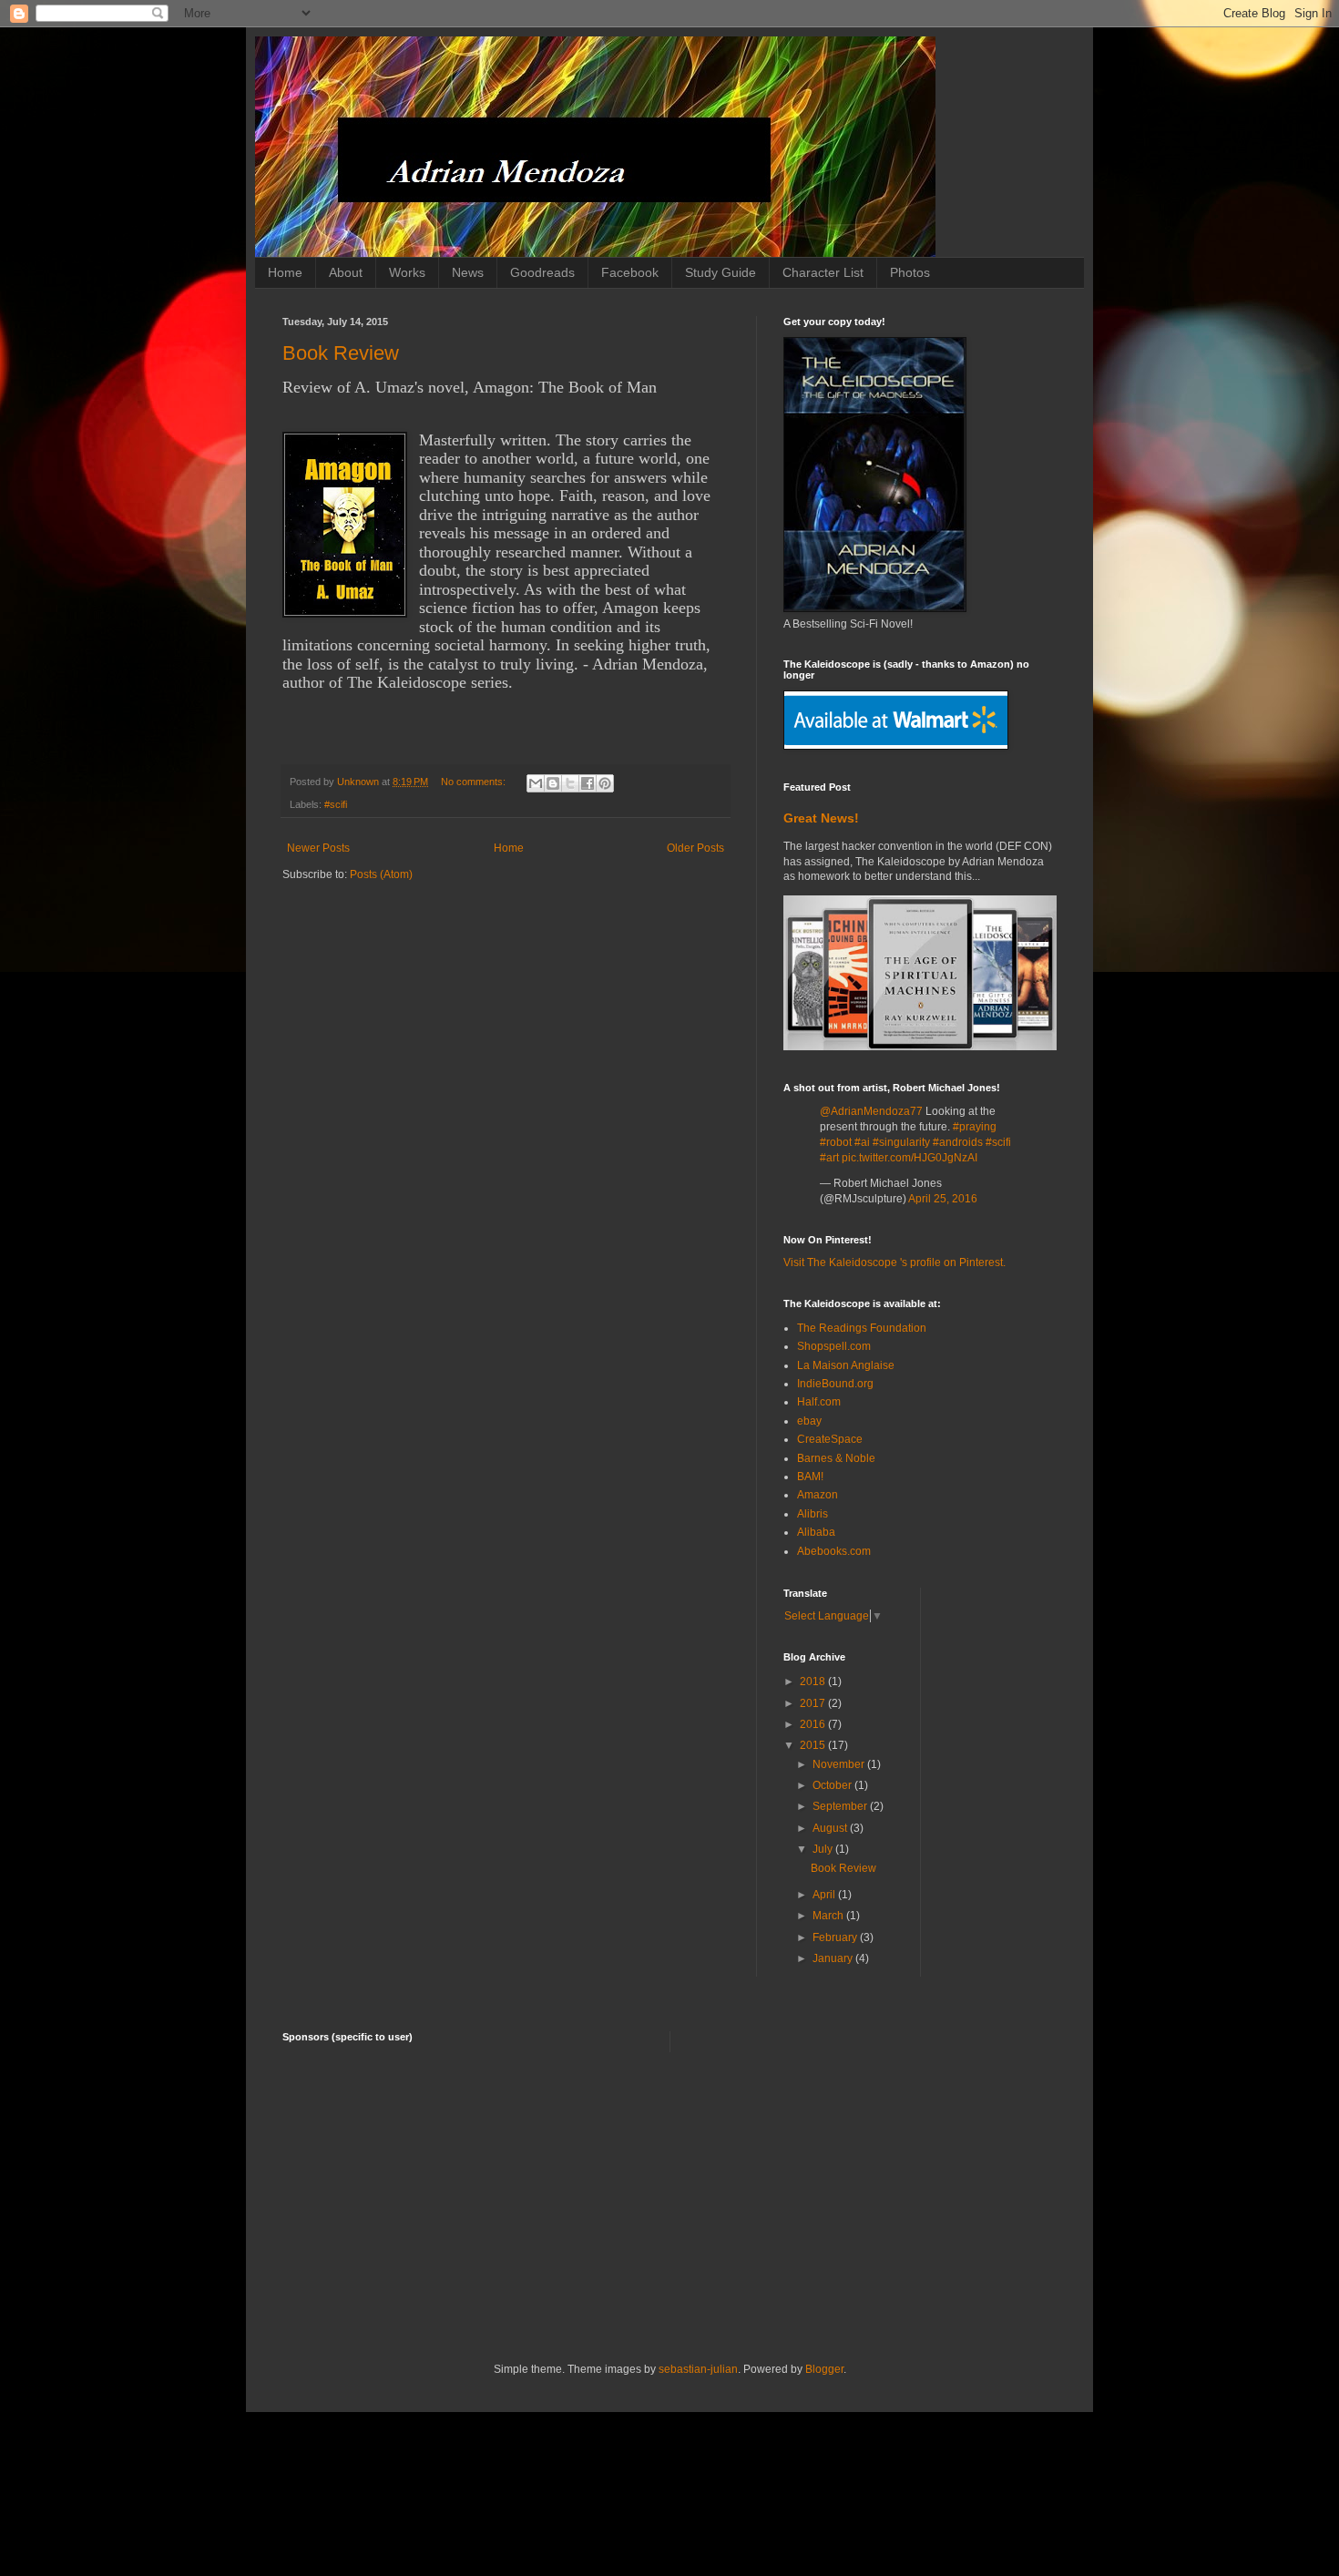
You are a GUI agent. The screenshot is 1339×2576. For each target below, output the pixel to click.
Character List (823, 272)
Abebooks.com (834, 1551)
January (834, 1958)
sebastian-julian (698, 2369)
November (840, 1764)
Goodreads (542, 272)
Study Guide (721, 272)
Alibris (813, 1514)
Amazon (818, 1495)
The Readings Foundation (862, 1328)
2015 (814, 1745)
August (831, 1828)
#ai (862, 1142)
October (833, 1785)
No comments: (475, 782)
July (824, 1849)
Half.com (819, 1402)
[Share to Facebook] (588, 783)
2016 (814, 1724)
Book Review (341, 353)
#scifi (336, 804)
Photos (910, 272)
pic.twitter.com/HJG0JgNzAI (910, 1158)
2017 (814, 1703)
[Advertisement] (669, 2207)
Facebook (630, 272)
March (829, 1916)
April (825, 1895)
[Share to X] (570, 783)
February (836, 1937)
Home (285, 272)
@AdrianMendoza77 (871, 1111)
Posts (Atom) (381, 874)
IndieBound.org (835, 1384)
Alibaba (816, 1532)
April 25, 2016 (943, 1199)
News (468, 272)
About (346, 272)
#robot (836, 1142)
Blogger (824, 2369)
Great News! (821, 818)
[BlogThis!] (553, 783)
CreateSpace (830, 1439)
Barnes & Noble (836, 1458)
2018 (814, 1682)
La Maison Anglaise (846, 1365)
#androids (958, 1142)
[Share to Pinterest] (605, 783)
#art (829, 1158)
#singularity (901, 1142)
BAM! (810, 1477)
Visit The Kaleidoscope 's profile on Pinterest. (894, 1262)
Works (407, 272)
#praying (975, 1127)
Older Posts (695, 848)
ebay (809, 1421)
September (841, 1806)
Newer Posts (318, 848)
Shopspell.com (834, 1346)
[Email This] (536, 783)
